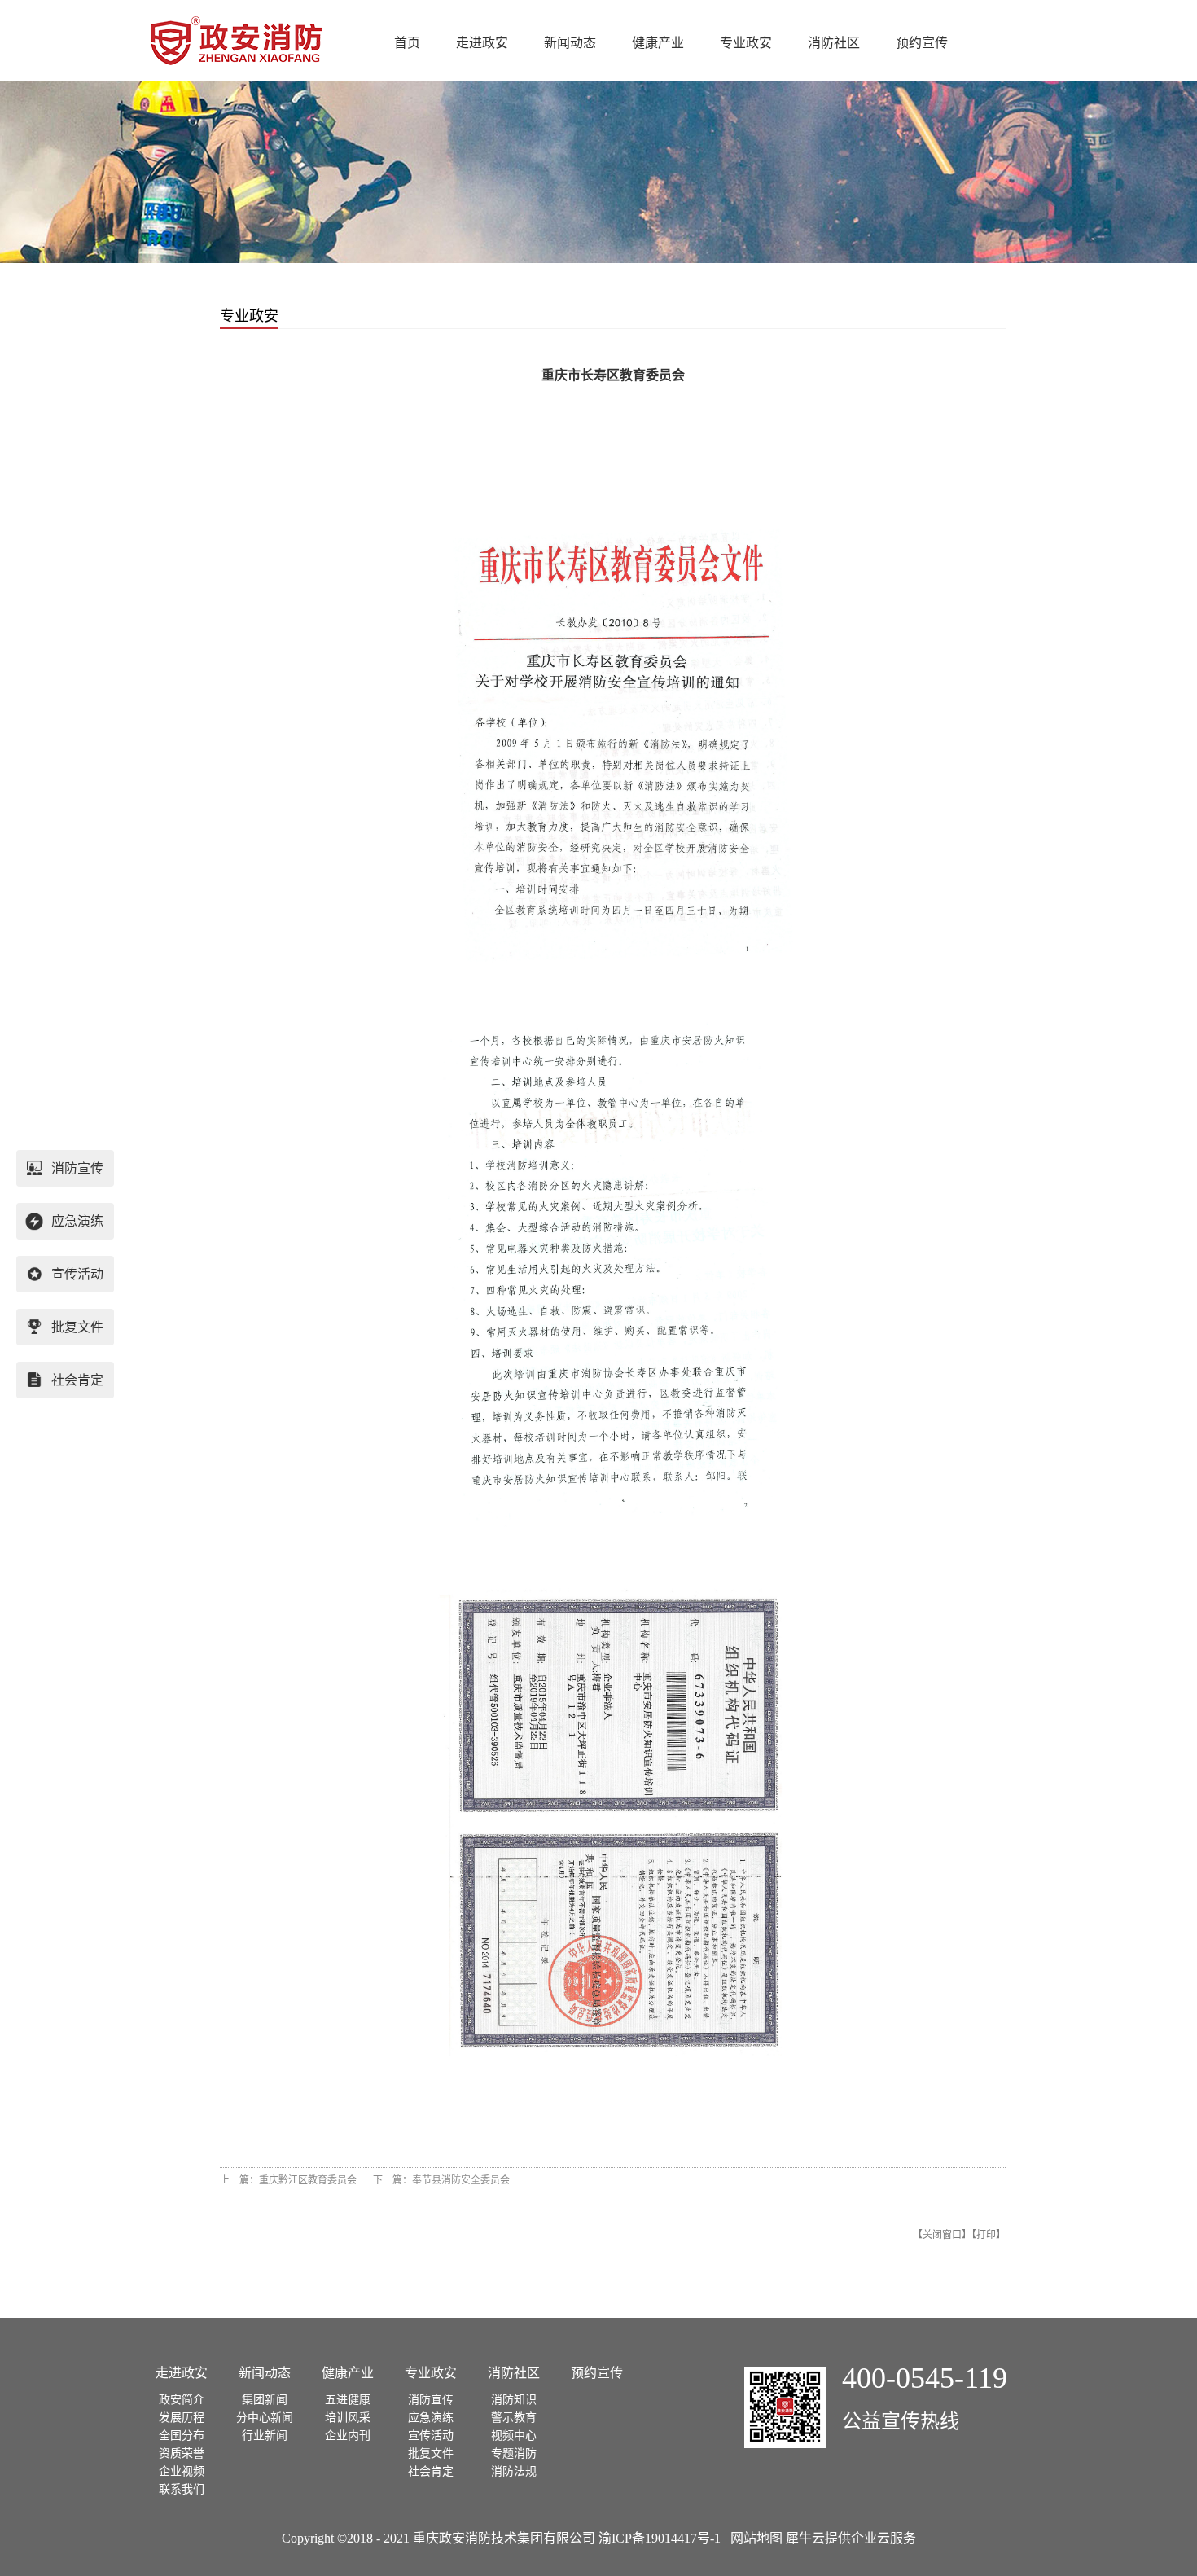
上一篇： (288, 2180)
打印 (986, 2235)
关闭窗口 (942, 2235)
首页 (407, 43)
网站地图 (753, 2538)
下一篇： (441, 2180)
